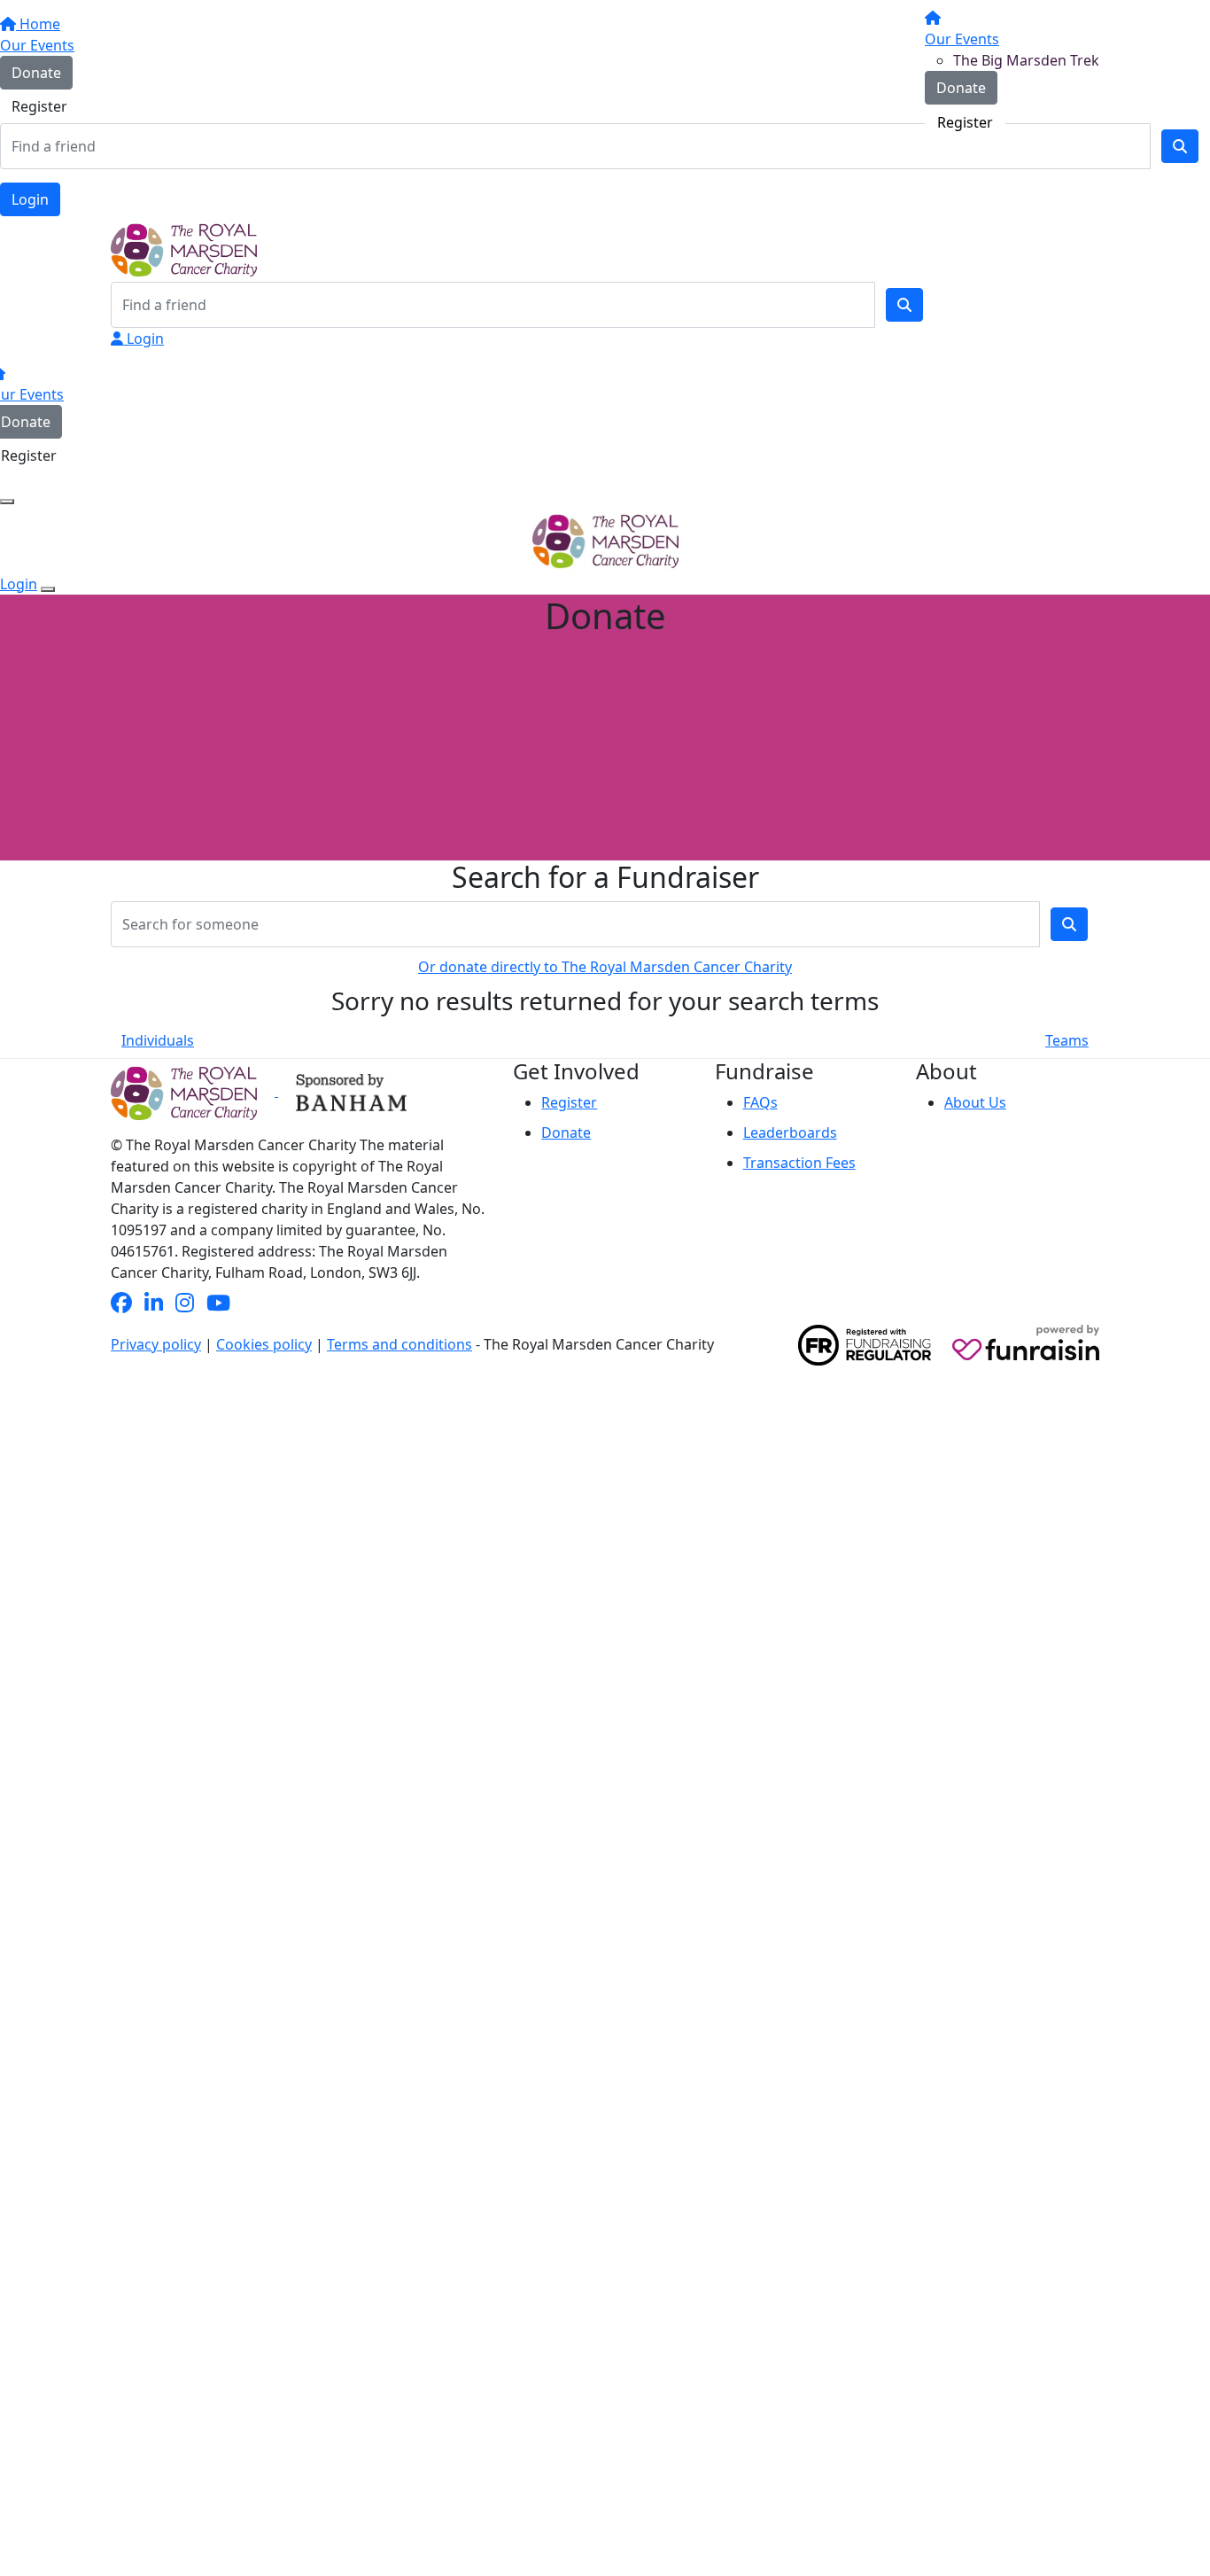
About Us (975, 1102)
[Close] (48, 589)
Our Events (962, 39)
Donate (961, 88)
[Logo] (177, 72)
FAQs (760, 1102)
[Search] (904, 305)
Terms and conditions (399, 1344)
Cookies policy (264, 1344)
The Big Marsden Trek (1026, 60)
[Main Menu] (7, 502)
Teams (1067, 1040)
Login (30, 199)
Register (965, 122)
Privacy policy (156, 1344)
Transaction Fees (799, 1163)
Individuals (158, 1040)
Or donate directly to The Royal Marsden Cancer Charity (605, 967)
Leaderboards (790, 1132)
